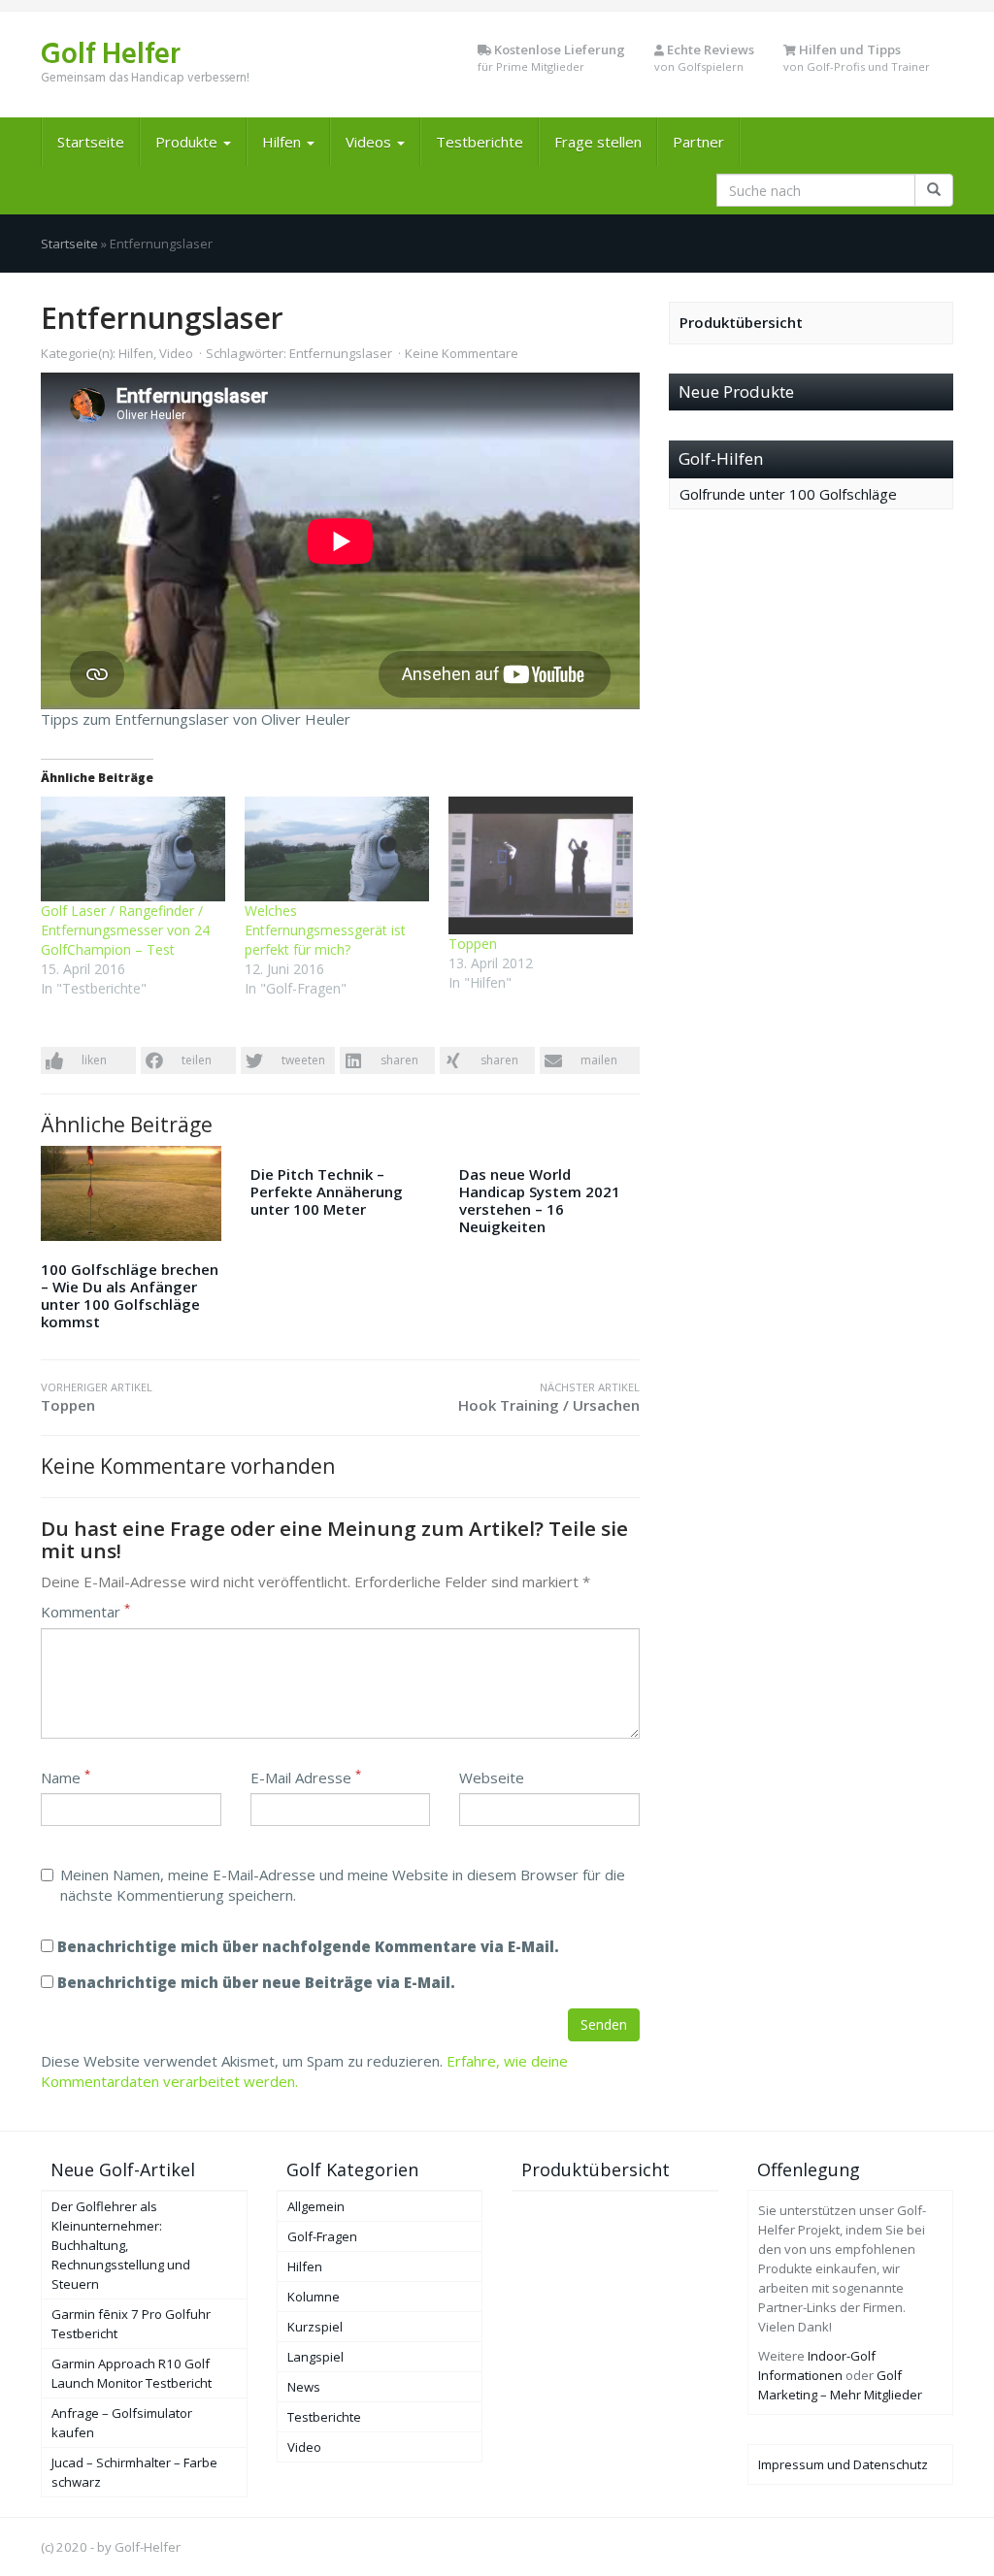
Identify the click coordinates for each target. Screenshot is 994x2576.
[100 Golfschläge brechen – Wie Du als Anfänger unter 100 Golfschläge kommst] (131, 1193)
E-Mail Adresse (306, 1777)
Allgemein (316, 2206)
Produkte (188, 142)
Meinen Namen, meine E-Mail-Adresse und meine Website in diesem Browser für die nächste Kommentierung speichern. (343, 1885)
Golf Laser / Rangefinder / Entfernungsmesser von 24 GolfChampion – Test (125, 930)
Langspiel (315, 2357)
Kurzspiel (315, 2327)
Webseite (492, 1777)
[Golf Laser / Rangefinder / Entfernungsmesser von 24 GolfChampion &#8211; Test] (133, 849)
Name (66, 1777)
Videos (370, 142)
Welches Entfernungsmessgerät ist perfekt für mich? (325, 930)
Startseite (91, 142)
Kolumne (314, 2297)
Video (176, 353)
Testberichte (480, 142)
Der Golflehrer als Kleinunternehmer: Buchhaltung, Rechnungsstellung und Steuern (121, 2245)
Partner (698, 142)
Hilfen (283, 142)
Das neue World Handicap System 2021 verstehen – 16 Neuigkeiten (540, 1200)
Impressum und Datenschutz (843, 2464)
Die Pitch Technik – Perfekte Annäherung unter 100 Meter (327, 1191)
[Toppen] (541, 866)
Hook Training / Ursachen (548, 1397)
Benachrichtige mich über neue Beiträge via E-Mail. (256, 1982)
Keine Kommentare (462, 353)
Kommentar (85, 1612)
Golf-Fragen (322, 2236)
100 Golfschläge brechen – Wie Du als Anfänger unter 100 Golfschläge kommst (130, 1295)
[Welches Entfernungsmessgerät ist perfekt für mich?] (337, 849)
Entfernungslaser (341, 353)
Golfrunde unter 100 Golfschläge (788, 494)
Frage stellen (598, 142)
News (304, 2387)
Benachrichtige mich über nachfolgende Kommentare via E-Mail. (308, 1946)
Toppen (473, 944)
